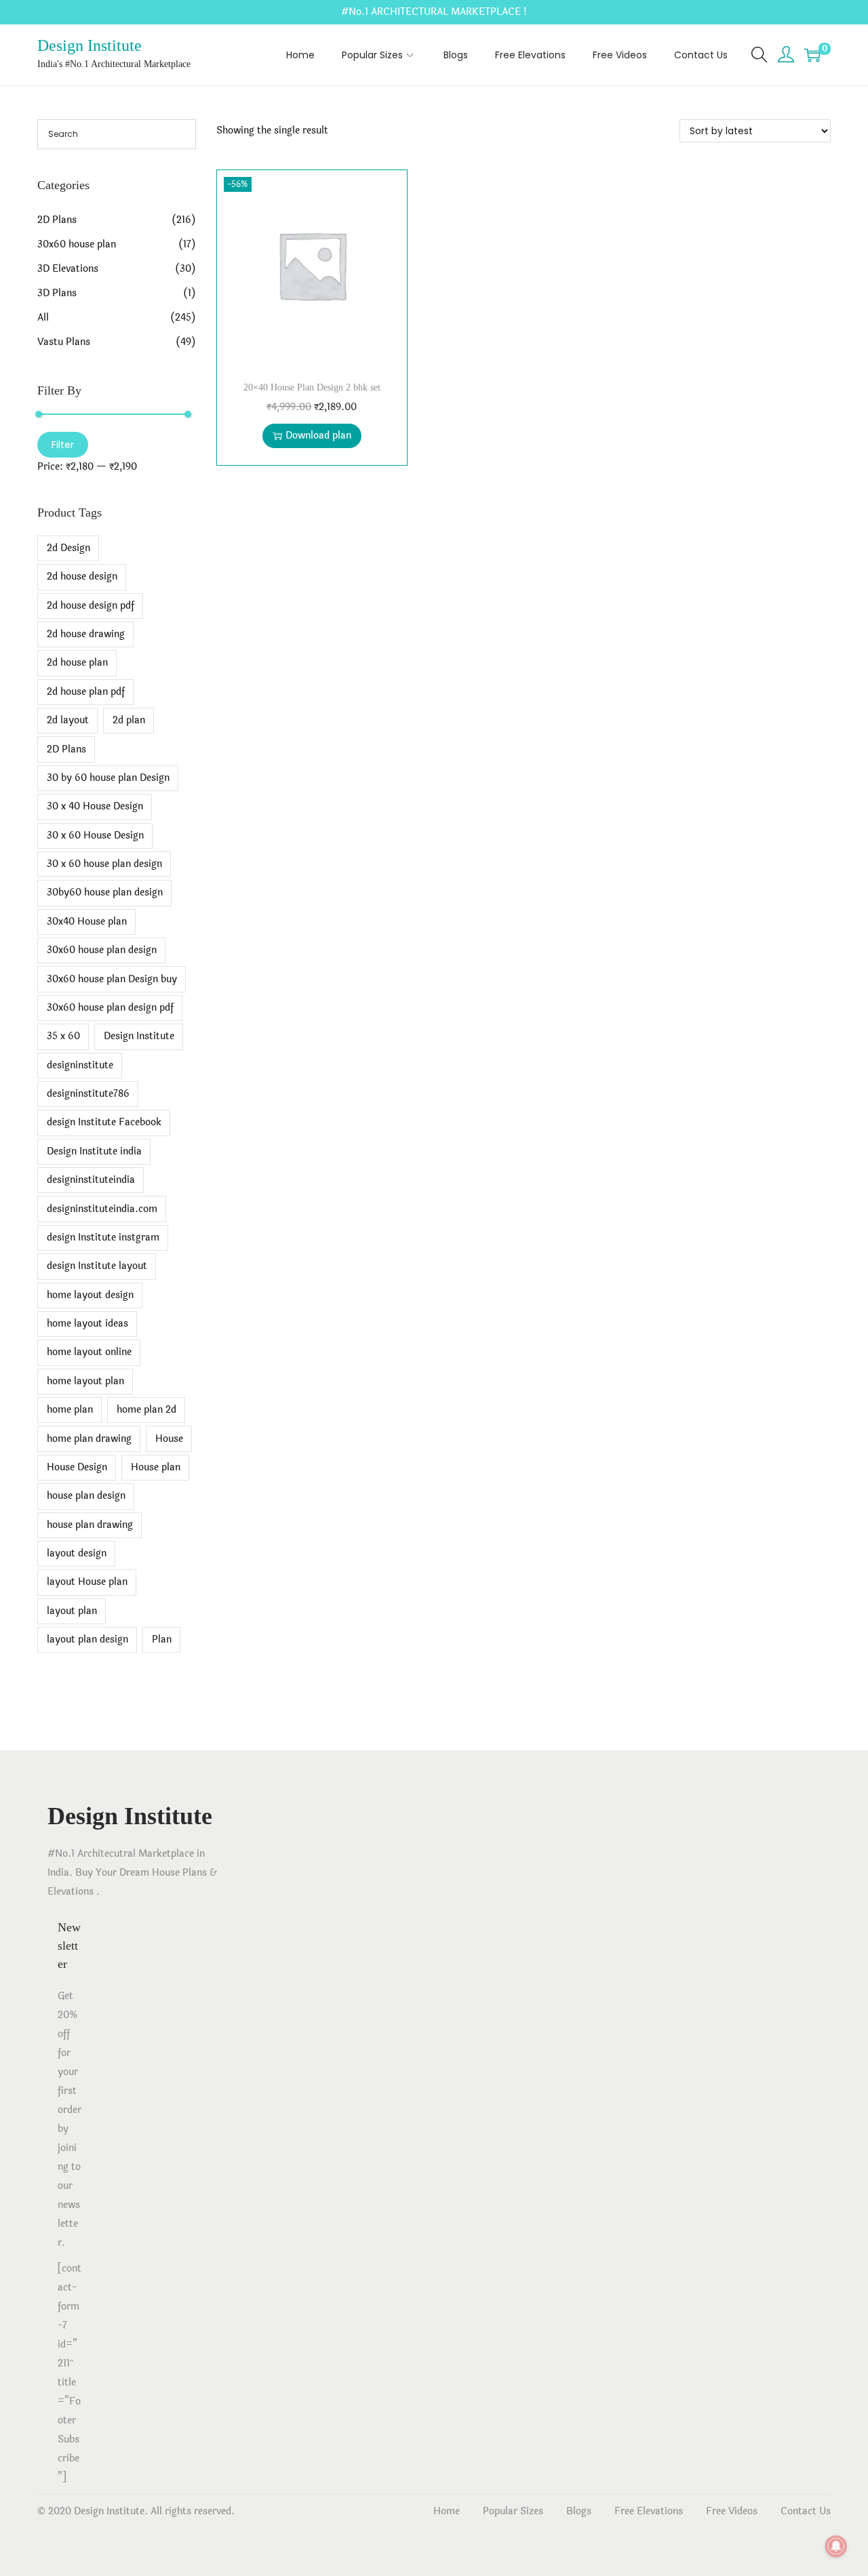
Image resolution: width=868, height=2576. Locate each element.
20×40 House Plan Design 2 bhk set (312, 387)
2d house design (82, 577)
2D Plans (57, 220)
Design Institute (90, 45)
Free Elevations (649, 2511)
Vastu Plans (64, 342)
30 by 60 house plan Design (108, 778)
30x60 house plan (77, 244)
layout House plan (87, 1582)
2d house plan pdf (86, 692)
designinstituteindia (91, 1180)
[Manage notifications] (836, 2546)
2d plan (129, 720)
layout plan (72, 1611)
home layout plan (85, 1381)
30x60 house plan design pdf (110, 1008)
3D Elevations (68, 269)
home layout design (90, 1295)
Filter (63, 445)
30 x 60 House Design (95, 836)
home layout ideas (87, 1324)
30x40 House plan (87, 922)
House (169, 1439)
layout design (77, 1553)
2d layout (68, 720)
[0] (812, 55)
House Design (77, 1467)
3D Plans (57, 293)
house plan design (86, 1496)
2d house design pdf (91, 606)
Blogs (579, 2511)
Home (447, 2511)
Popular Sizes (513, 2511)
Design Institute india (94, 1151)
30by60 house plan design (105, 892)
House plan (156, 1467)
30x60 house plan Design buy (112, 979)
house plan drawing (90, 1525)
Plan (162, 1639)
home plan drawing (89, 1439)
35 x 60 (63, 1036)
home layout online (89, 1352)
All (43, 318)
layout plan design (87, 1639)
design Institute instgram (103, 1237)
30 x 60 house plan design (104, 864)
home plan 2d (146, 1410)
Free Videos (732, 2511)
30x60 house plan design (102, 950)
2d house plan (77, 663)
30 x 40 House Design (95, 806)
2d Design (68, 548)
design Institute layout (97, 1266)
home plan (70, 1410)
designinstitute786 (88, 1094)
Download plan (318, 436)
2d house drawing (86, 634)
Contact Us (806, 2511)
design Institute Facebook (104, 1122)
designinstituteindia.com (102, 1209)
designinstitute (80, 1065)
